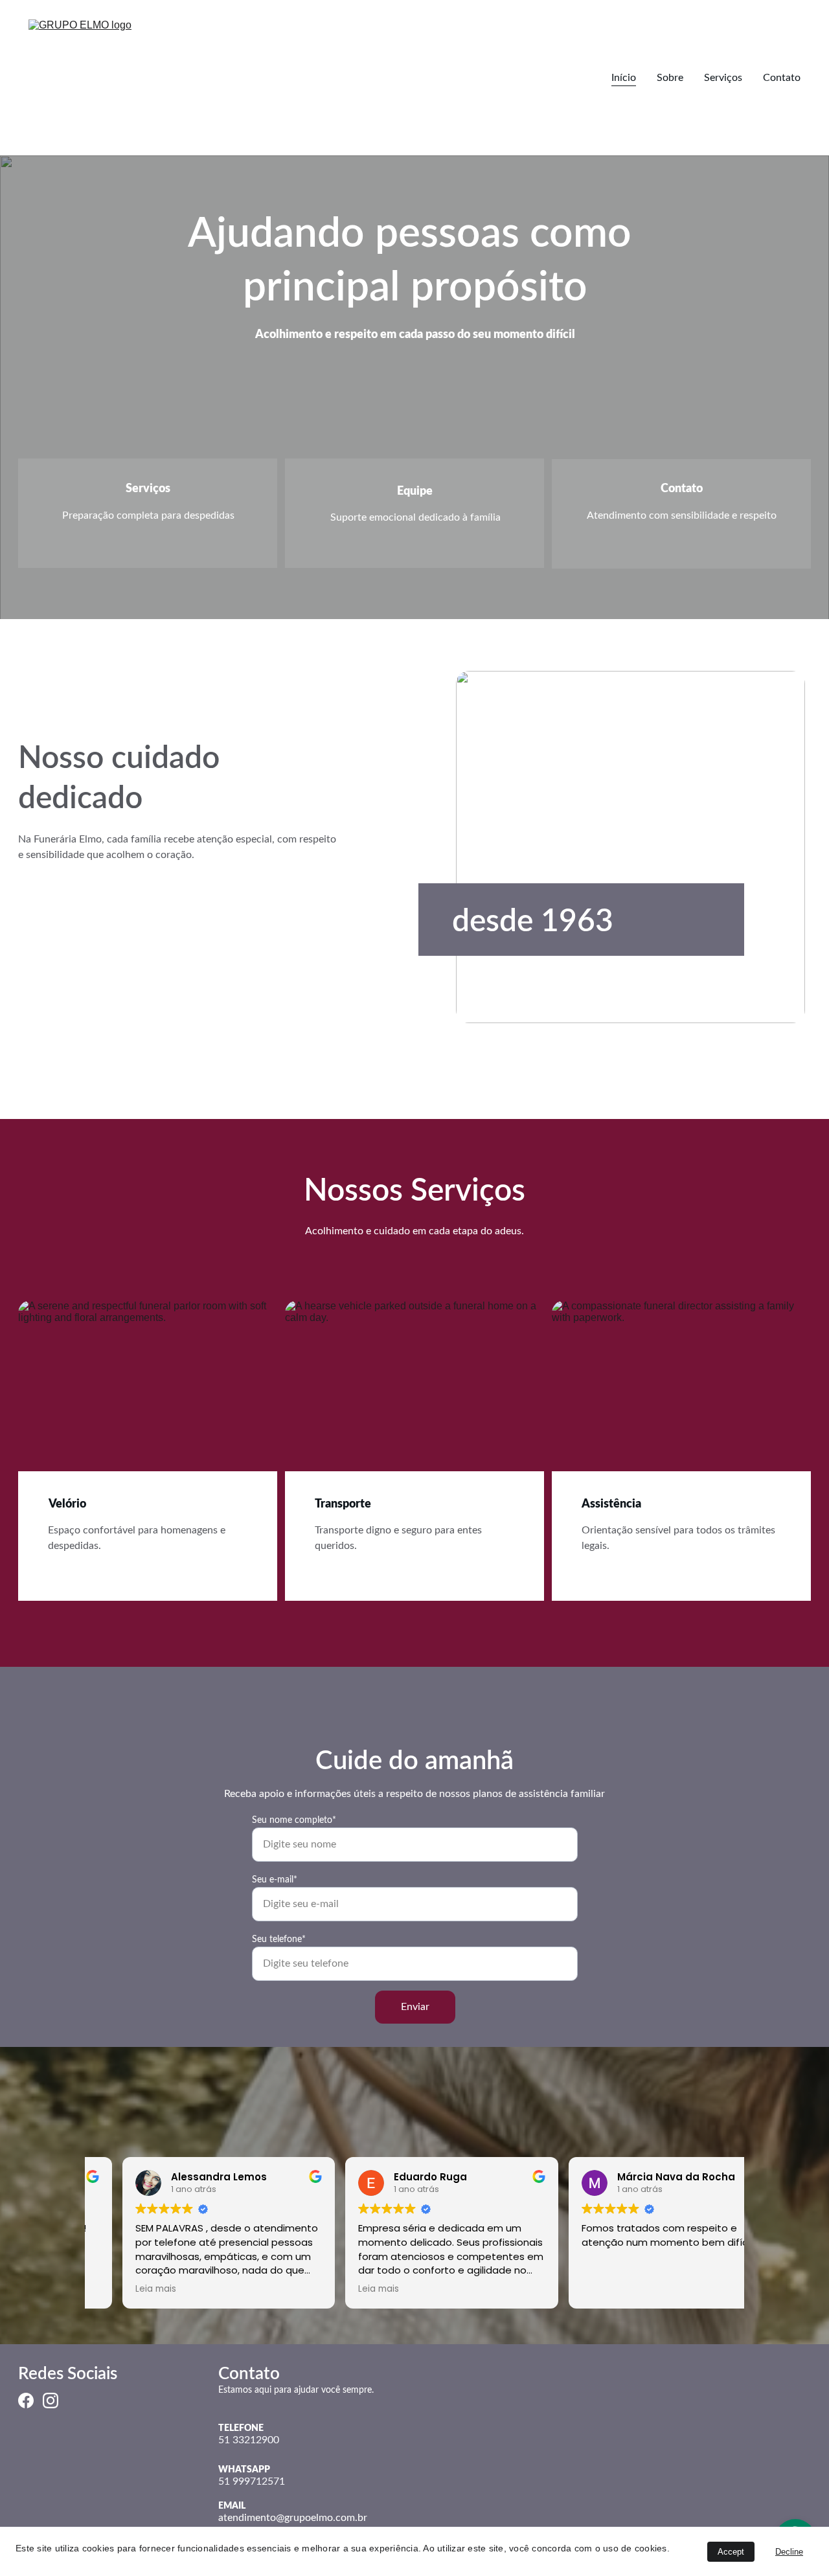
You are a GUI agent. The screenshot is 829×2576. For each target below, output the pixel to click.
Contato (782, 78)
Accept (731, 2552)
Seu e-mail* (275, 1880)
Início (624, 78)
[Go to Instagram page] (51, 2401)
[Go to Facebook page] (26, 2401)
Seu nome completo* (294, 1820)
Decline (789, 2552)
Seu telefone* (279, 1939)
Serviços (723, 78)
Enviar (415, 2007)
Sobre (670, 78)
